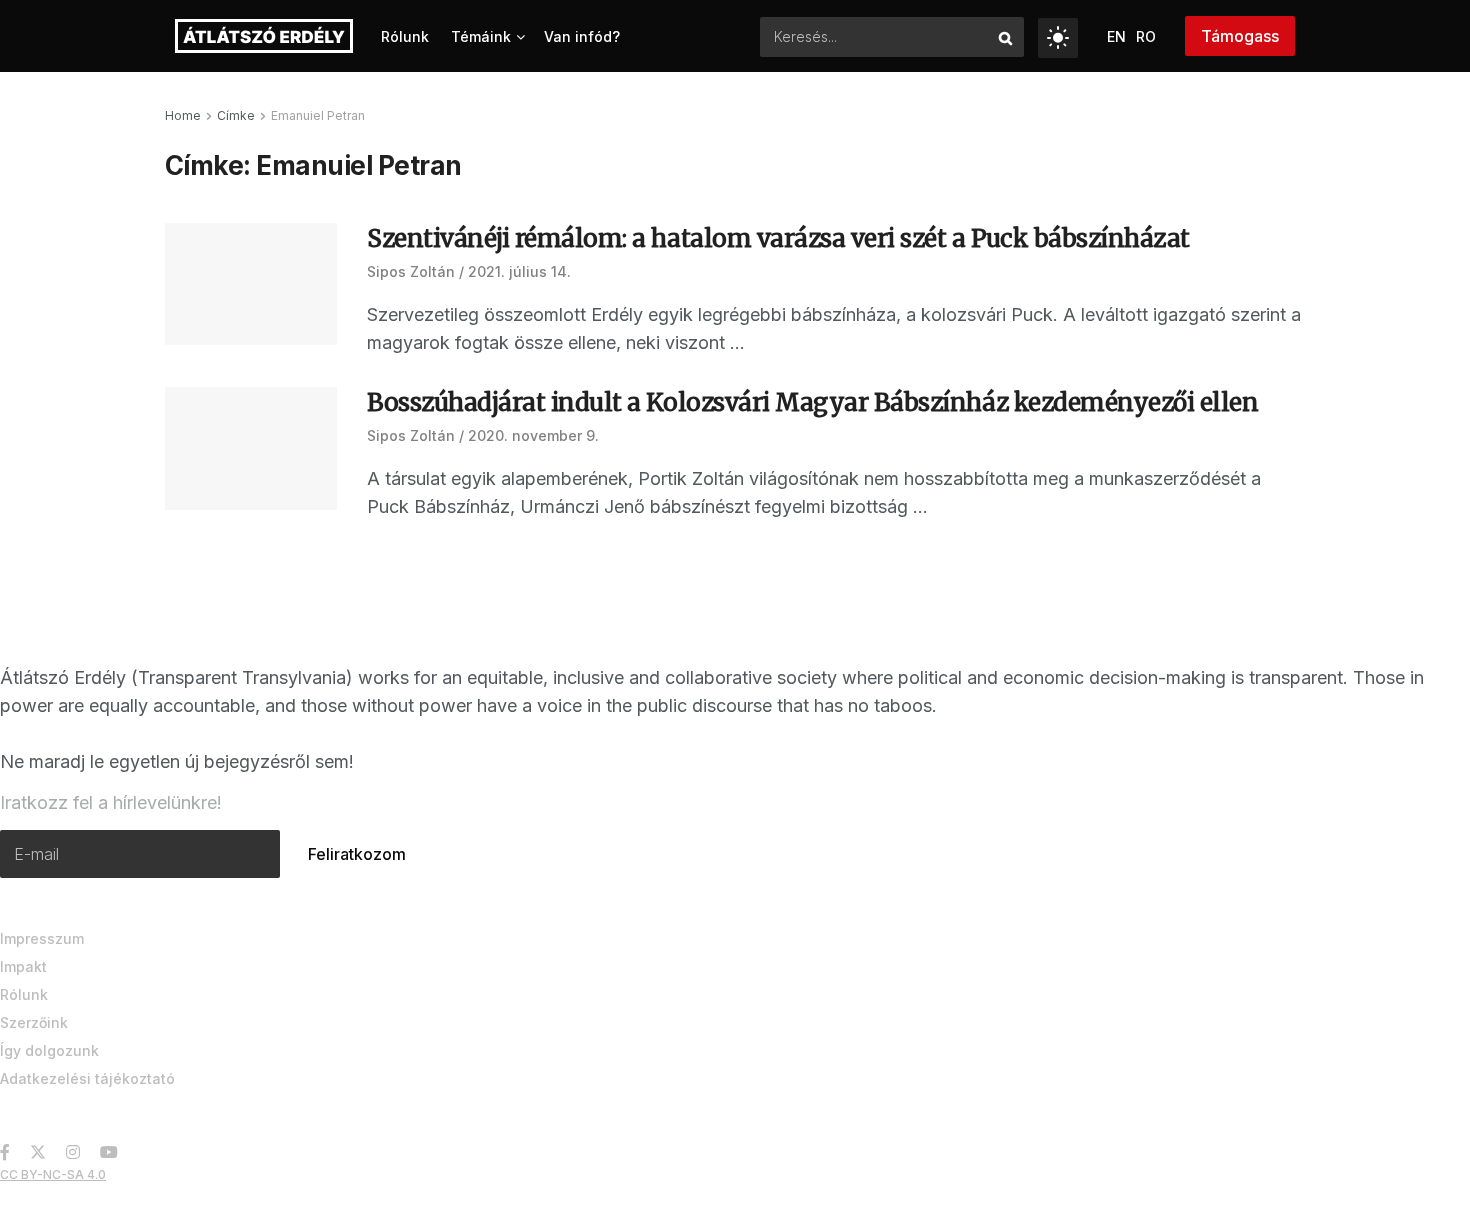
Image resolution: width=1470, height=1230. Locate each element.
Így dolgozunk (49, 1050)
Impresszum (42, 938)
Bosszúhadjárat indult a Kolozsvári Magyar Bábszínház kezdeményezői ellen (812, 402)
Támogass (1240, 36)
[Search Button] (1006, 37)
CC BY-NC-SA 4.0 (53, 1174)
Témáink (481, 36)
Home (183, 115)
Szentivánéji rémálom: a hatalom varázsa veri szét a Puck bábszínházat (778, 238)
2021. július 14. (519, 271)
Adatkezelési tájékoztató (87, 1078)
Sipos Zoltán (411, 271)
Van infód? (582, 36)
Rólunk (405, 36)
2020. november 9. (533, 435)
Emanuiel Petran (318, 115)
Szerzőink (34, 1022)
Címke (236, 115)
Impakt (23, 966)
